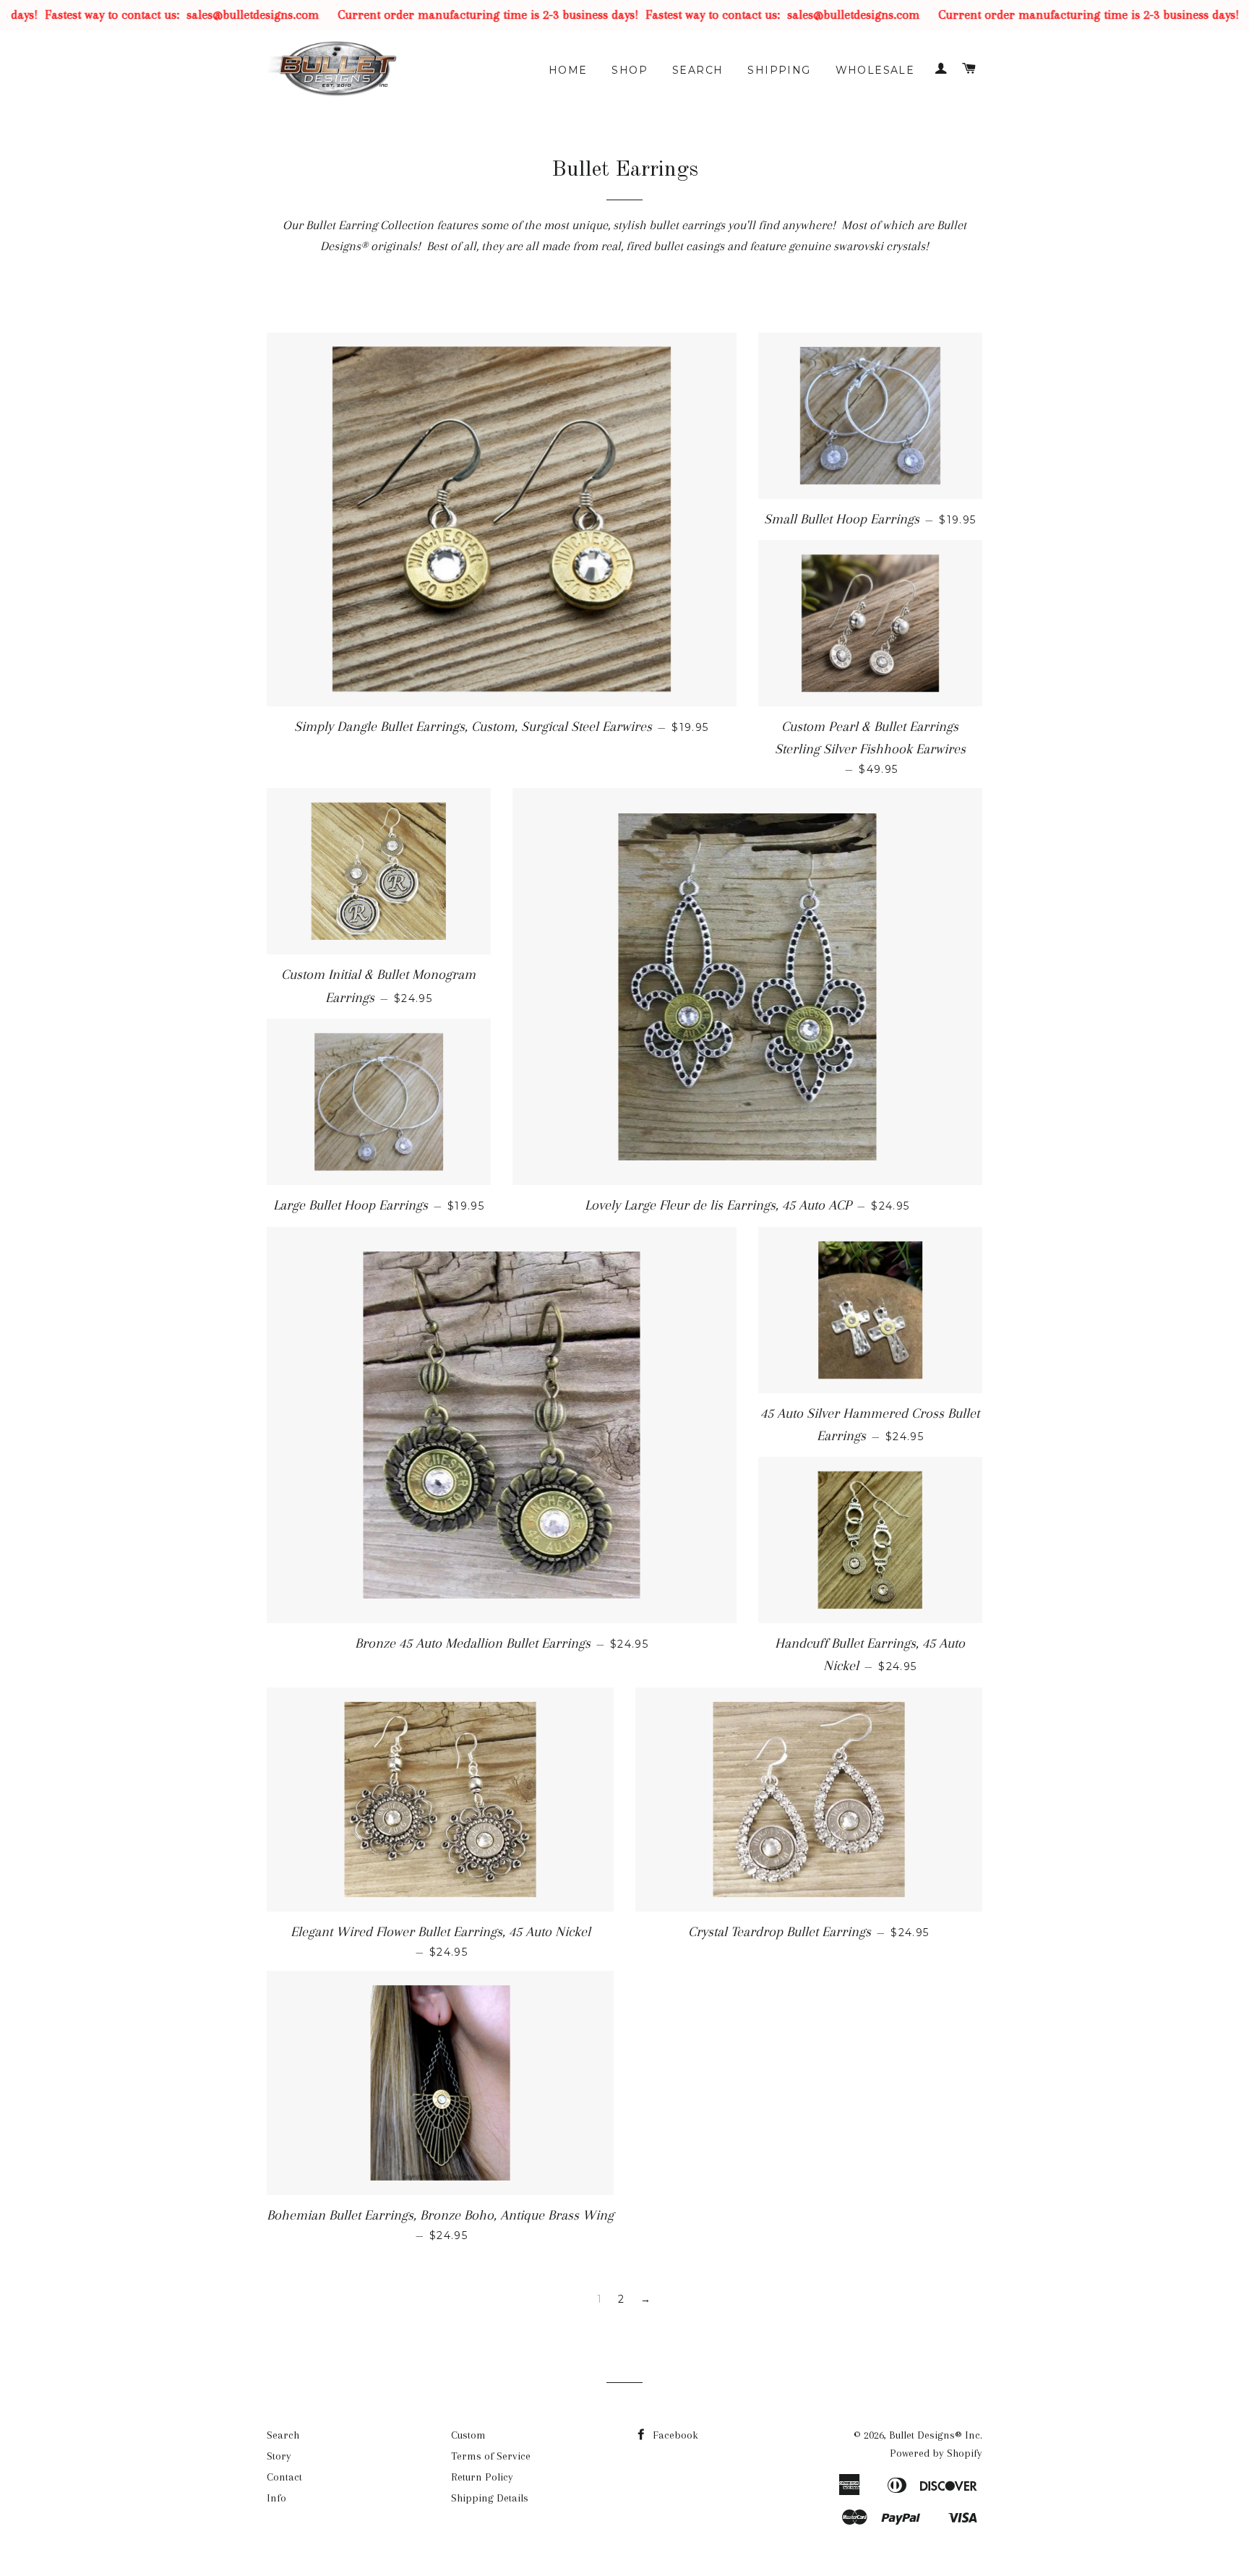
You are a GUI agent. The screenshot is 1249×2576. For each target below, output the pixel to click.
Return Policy (482, 2477)
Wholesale (875, 70)
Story (279, 2456)
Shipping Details (490, 2498)
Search (698, 70)
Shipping (779, 70)
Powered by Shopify (936, 2453)
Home (568, 70)
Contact (284, 2477)
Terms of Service (491, 2456)
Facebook (674, 2435)
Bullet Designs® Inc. (936, 2435)
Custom (468, 2435)
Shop (630, 70)
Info (276, 2498)
